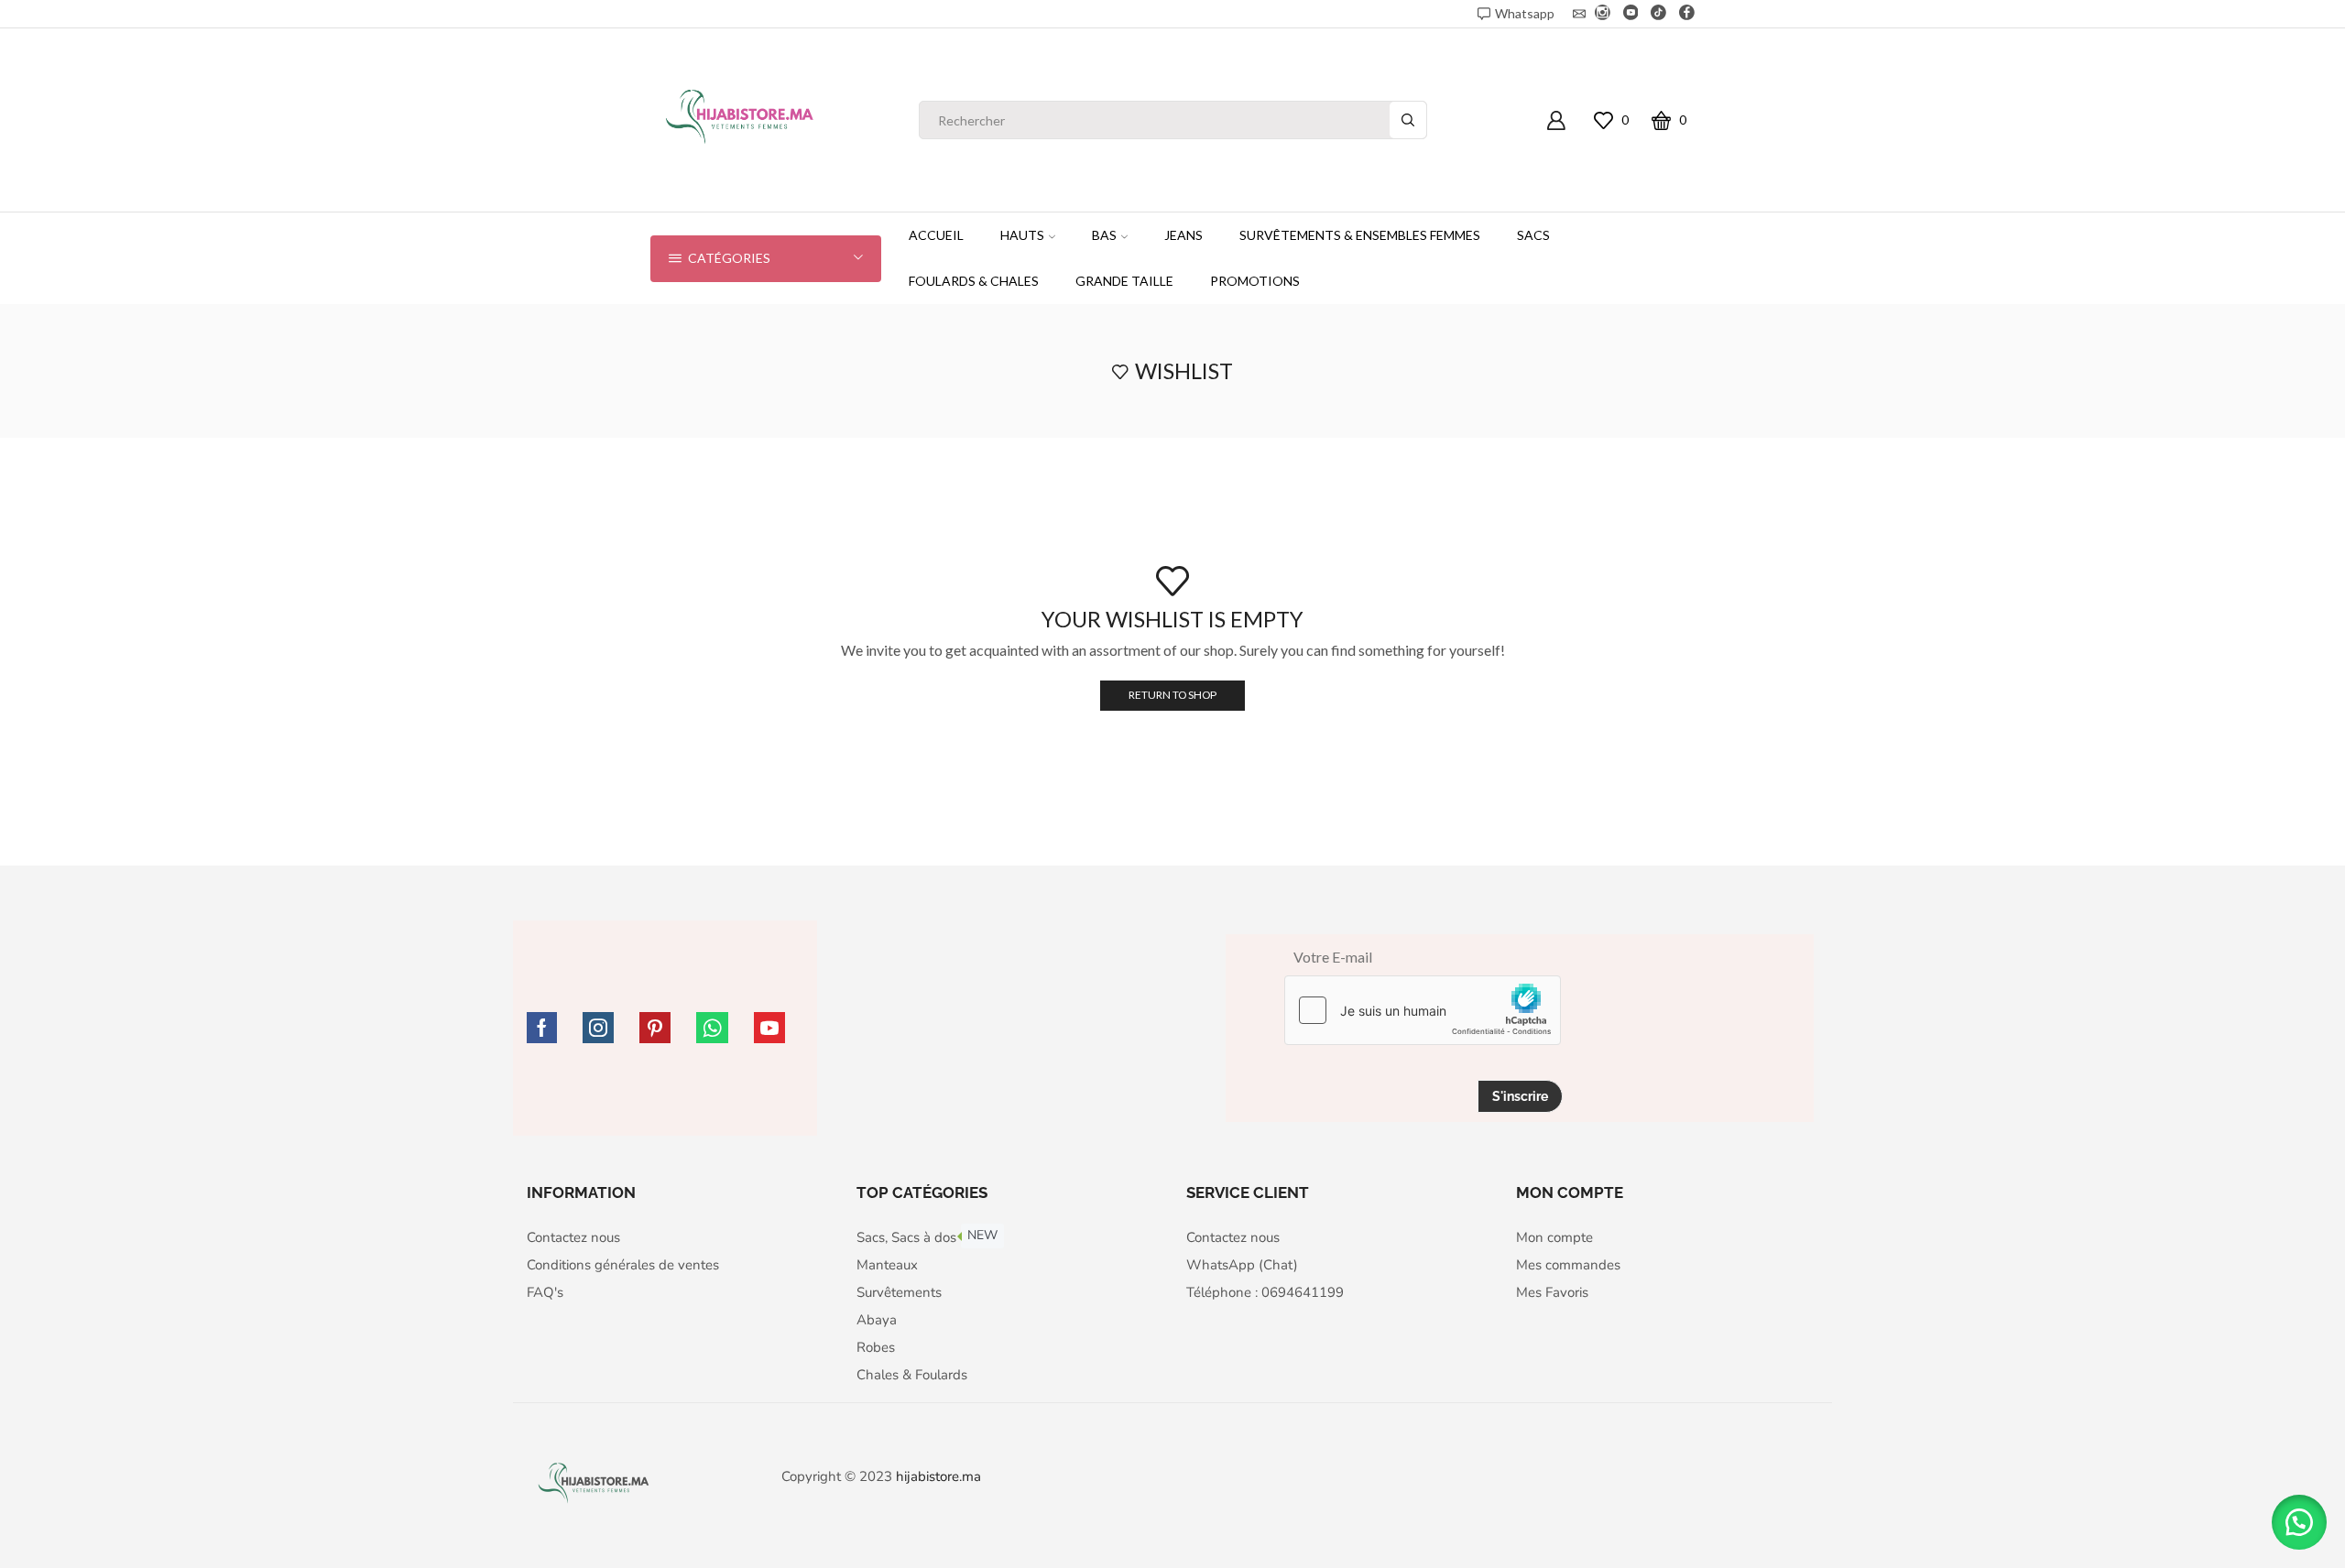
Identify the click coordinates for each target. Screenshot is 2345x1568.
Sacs (1533, 235)
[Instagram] (1603, 14)
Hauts (1022, 235)
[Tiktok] (1658, 14)
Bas (1104, 235)
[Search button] (1408, 120)
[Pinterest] (655, 1028)
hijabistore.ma (938, 1476)
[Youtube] (1631, 14)
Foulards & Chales (974, 281)
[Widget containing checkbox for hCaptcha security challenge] (1423, 1010)
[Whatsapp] (712, 1028)
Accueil (936, 235)
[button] (2299, 1522)
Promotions (1255, 281)
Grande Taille (1124, 281)
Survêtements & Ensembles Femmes (1360, 235)
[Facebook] (1687, 14)
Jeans (1183, 235)
